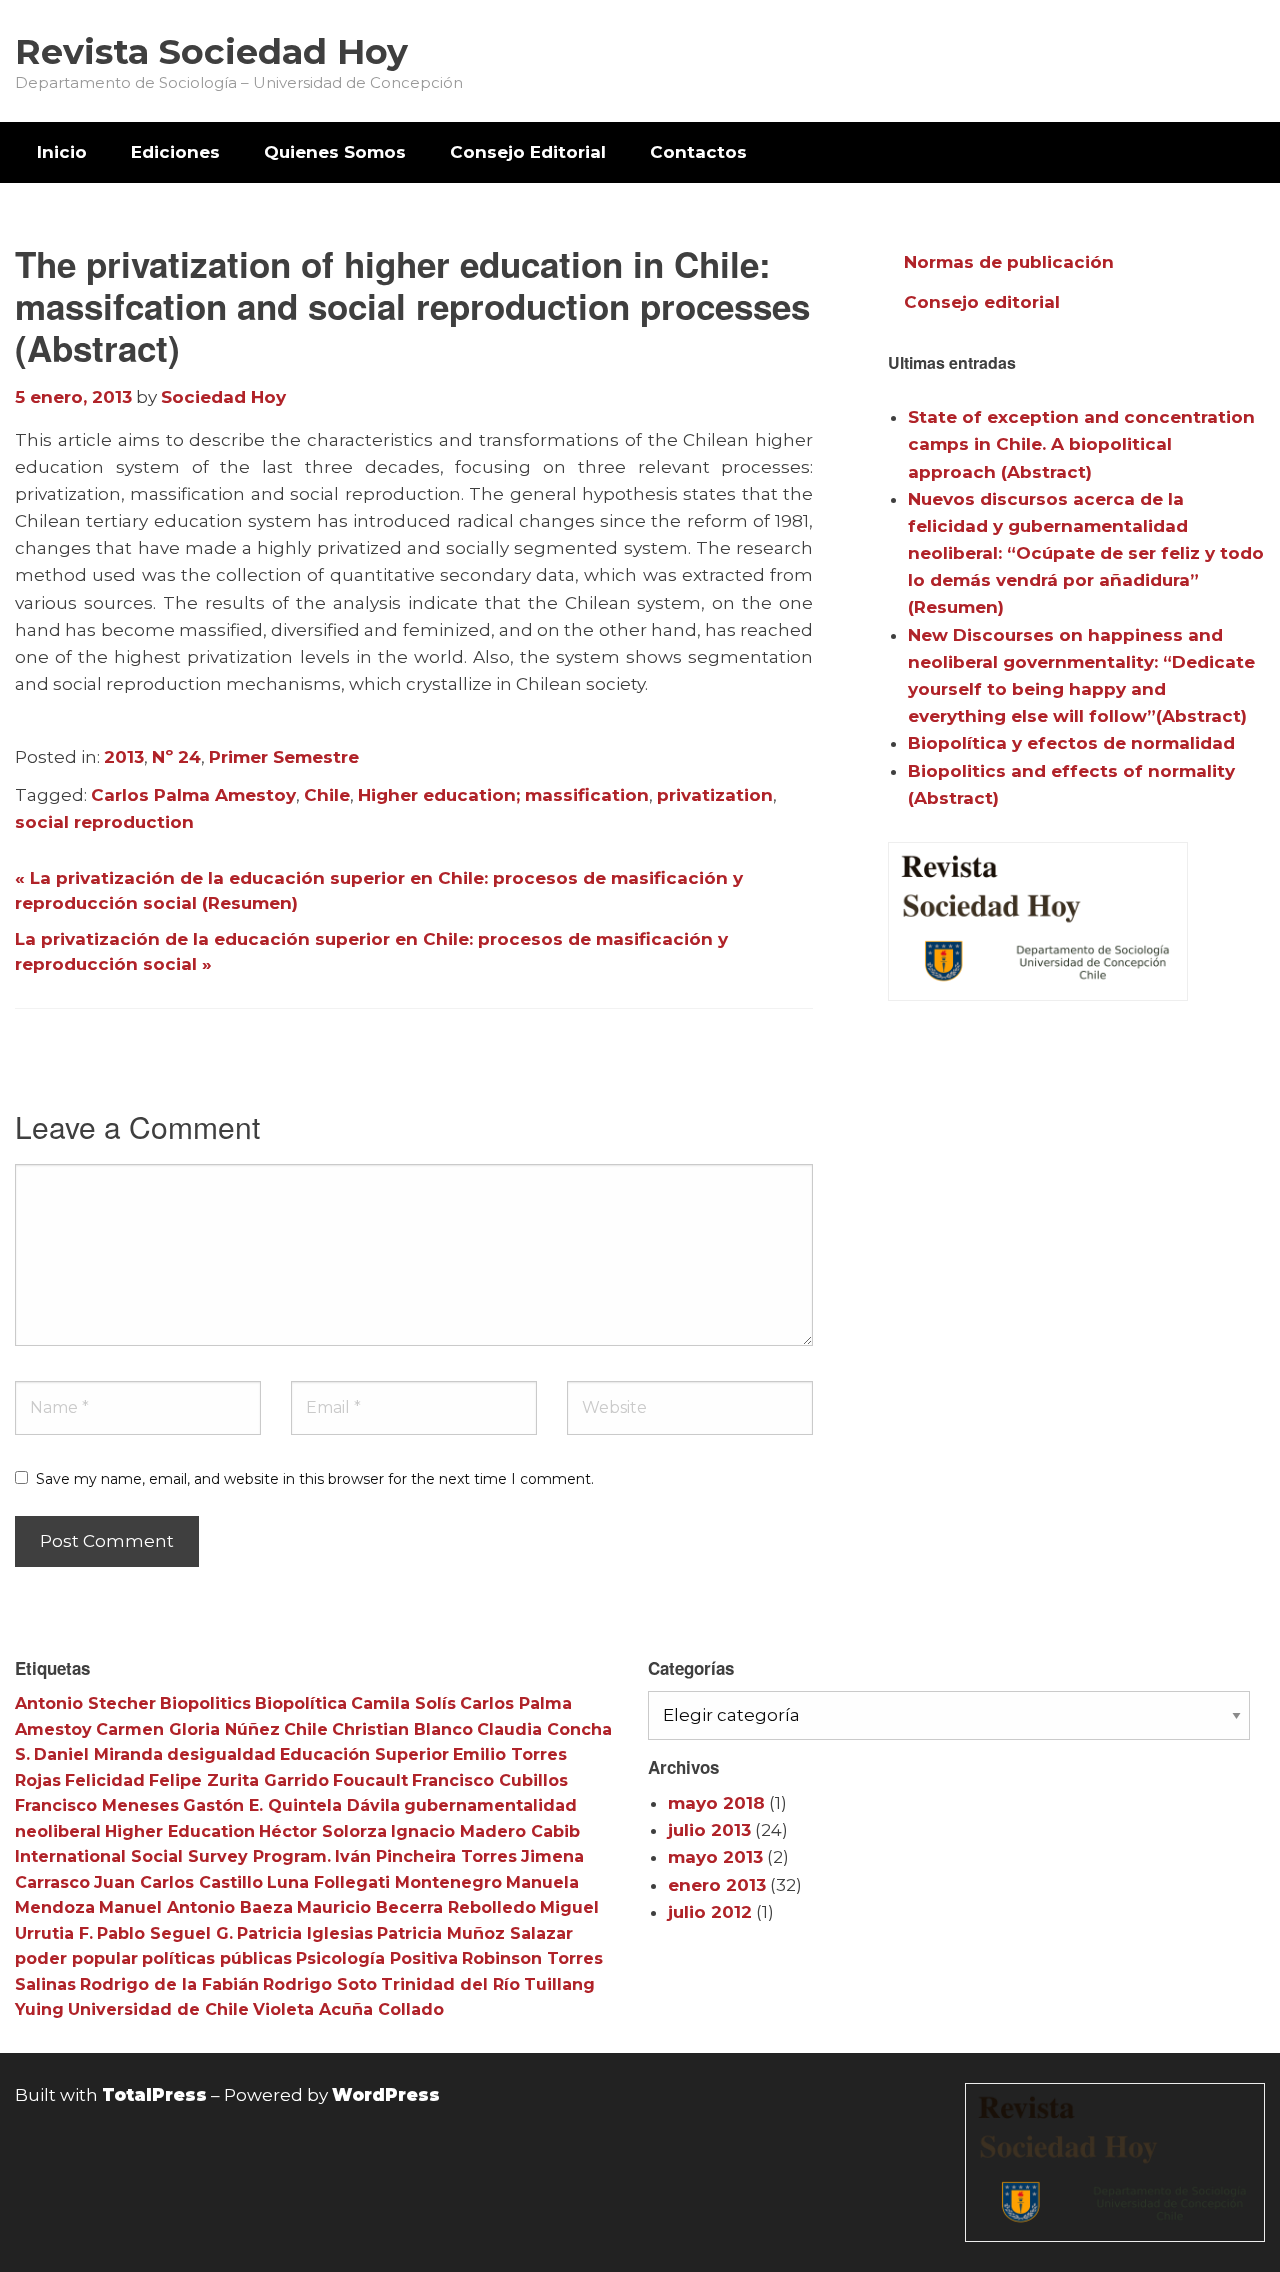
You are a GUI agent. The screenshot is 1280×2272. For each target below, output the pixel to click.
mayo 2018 (716, 1803)
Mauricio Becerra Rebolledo (416, 1907)
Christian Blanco (402, 1729)
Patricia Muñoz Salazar (475, 1933)
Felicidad (105, 1780)
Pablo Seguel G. (165, 1933)
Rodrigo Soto (320, 1984)
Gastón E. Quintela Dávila (291, 1805)
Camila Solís (403, 1703)
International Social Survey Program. (173, 1856)
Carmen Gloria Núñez (188, 1729)
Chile (327, 795)
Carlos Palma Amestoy (193, 795)
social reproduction (104, 822)
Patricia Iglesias (305, 1933)
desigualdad (221, 1754)
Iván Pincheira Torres (426, 1856)
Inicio (62, 152)
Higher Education (180, 1831)
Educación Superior (364, 1754)
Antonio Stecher (85, 1703)
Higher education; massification (503, 795)
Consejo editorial (982, 302)
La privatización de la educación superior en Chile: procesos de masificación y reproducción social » (371, 952)
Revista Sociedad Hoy (211, 51)
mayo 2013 (715, 1857)
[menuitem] (62, 152)
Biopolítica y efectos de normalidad (1071, 743)
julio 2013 (709, 1830)
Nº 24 (176, 757)
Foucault (370, 1780)
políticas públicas (217, 1958)
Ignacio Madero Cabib (485, 1831)
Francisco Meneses (97, 1805)
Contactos (698, 152)
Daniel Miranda (98, 1754)
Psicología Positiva (377, 1958)
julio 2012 (710, 1912)
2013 (124, 757)
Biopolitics (205, 1703)
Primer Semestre (284, 757)
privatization (715, 795)
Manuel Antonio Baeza (196, 1907)
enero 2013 (717, 1885)
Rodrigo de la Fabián (169, 1984)
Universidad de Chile (158, 2009)
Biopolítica (301, 1703)
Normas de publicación (1009, 262)
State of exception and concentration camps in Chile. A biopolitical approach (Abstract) (1081, 444)
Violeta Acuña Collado (348, 2009)
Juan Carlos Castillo (178, 1882)
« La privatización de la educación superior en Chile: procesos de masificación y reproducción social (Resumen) (379, 891)
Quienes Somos (335, 152)
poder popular (76, 1958)
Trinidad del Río (450, 1984)
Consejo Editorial (528, 152)
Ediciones (175, 152)
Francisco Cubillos (490, 1780)
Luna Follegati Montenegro (384, 1882)
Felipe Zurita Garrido (239, 1780)
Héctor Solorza (323, 1831)
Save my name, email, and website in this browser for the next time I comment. (315, 1479)
